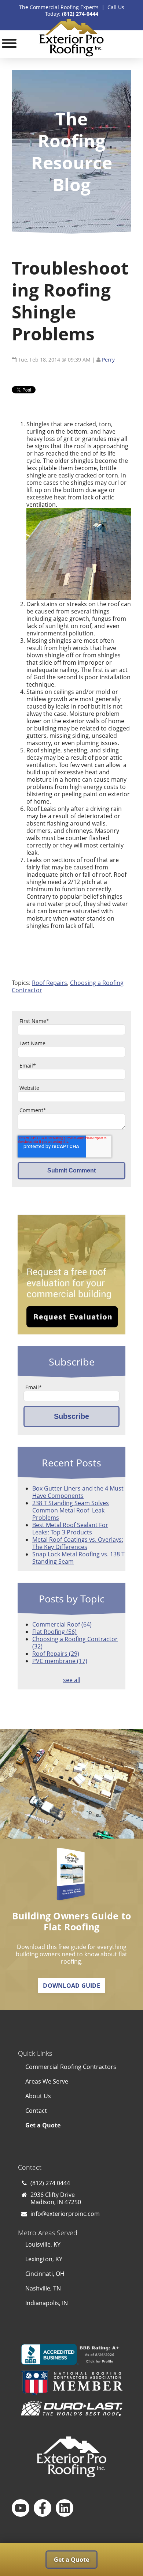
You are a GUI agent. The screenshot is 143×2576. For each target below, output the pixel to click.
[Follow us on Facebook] (43, 2508)
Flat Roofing (54, 1632)
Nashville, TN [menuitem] (43, 2288)
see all (72, 1680)
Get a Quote (71, 2560)
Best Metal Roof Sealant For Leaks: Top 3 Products (70, 1529)
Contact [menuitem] (36, 2111)
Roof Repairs (49, 983)
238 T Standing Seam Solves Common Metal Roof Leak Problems (71, 1510)
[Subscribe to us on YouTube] (21, 2508)
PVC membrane (60, 1661)
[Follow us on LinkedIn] (65, 2508)
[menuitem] (72, 2125)
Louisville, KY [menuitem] (43, 2244)
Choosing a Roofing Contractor (75, 1643)
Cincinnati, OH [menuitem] (45, 2274)
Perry (108, 360)
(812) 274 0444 (50, 2183)
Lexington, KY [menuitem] (44, 2259)
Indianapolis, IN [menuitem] (47, 2303)
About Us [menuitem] (38, 2096)
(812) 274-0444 (80, 14)
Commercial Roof (62, 1624)
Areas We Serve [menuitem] (47, 2081)
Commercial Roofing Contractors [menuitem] (71, 2067)
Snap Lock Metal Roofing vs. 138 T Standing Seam (78, 1558)
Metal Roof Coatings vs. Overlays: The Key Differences (78, 1543)
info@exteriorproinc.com (65, 2214)
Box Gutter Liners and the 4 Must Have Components (78, 1492)
